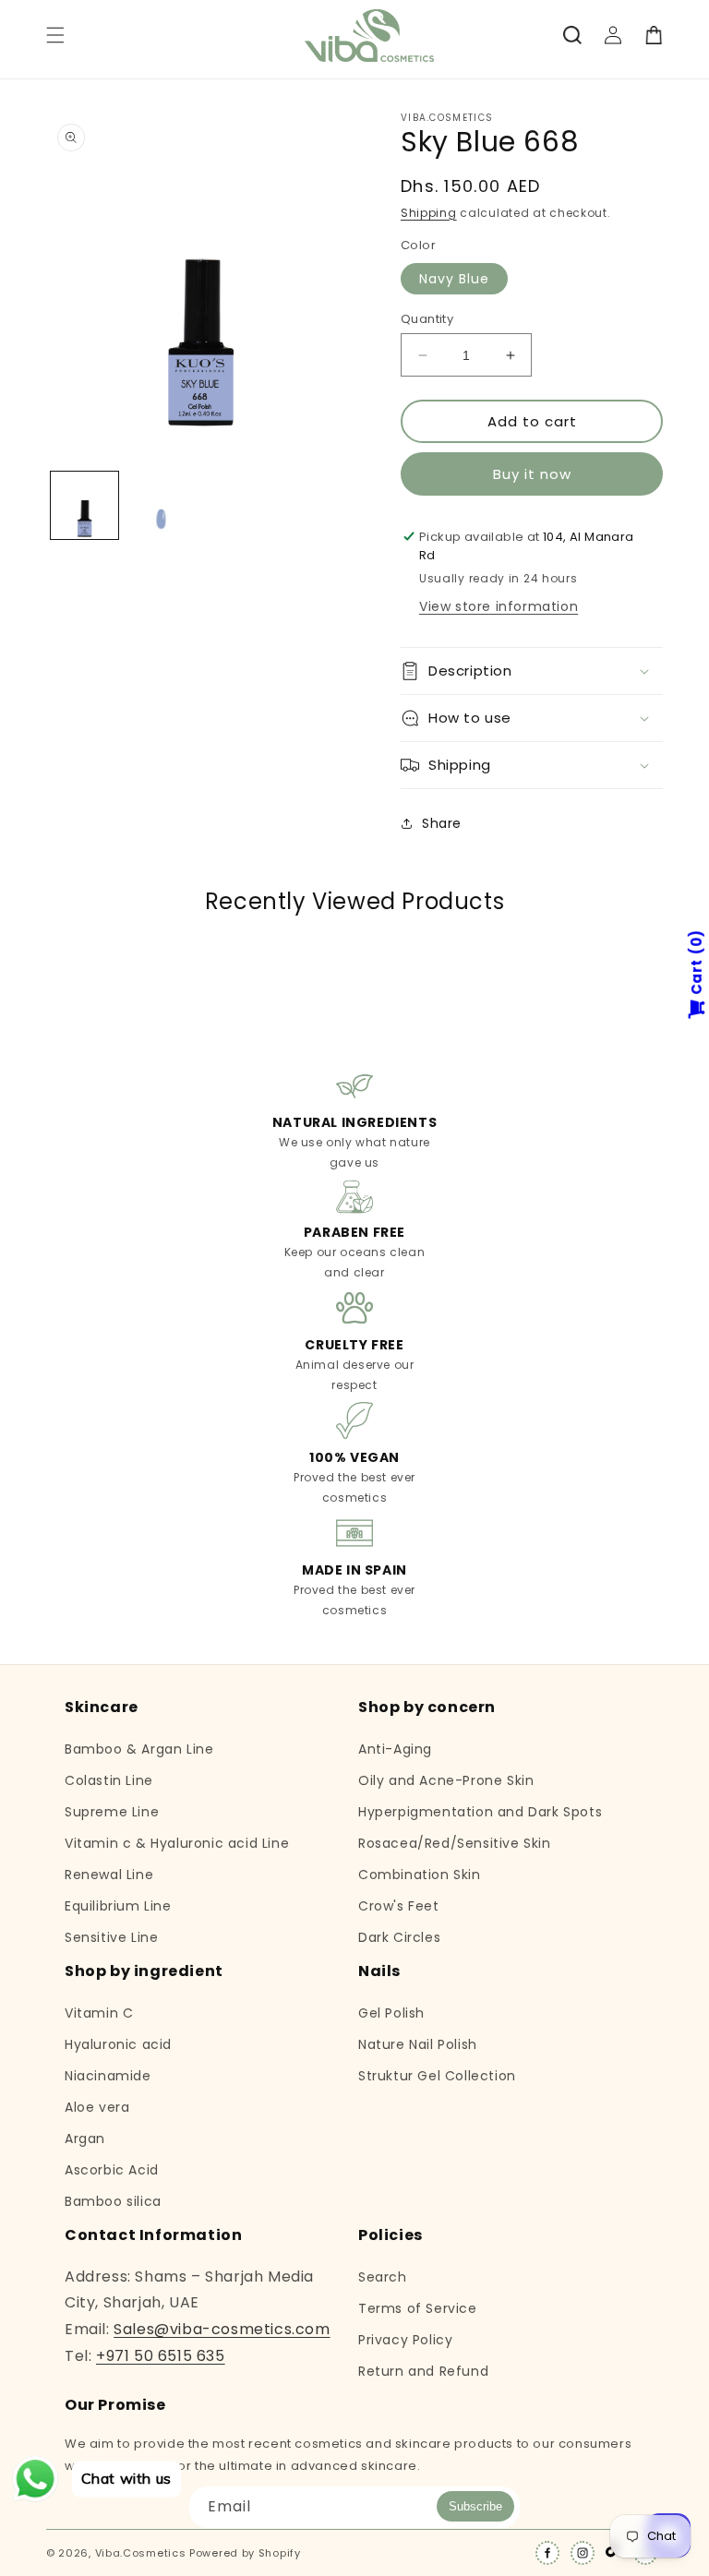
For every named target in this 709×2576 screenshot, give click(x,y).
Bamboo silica (113, 2201)
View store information (499, 606)
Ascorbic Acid (112, 2170)
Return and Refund (423, 2371)
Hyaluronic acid (118, 2044)
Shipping (429, 213)
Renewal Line (109, 1875)
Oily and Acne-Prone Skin (446, 1780)
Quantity (427, 319)
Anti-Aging (395, 1750)
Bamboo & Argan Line (139, 1750)
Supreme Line (112, 1812)
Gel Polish (391, 2014)
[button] (55, 35)
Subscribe (475, 2506)
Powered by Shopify (245, 2553)
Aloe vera (97, 2107)
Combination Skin (420, 1875)
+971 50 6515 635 (161, 2356)
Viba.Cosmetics (141, 2553)
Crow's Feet (399, 1906)
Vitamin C (99, 2014)
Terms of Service (418, 2308)
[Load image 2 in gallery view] (161, 505)
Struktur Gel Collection (437, 2076)
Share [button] (442, 823)
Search (383, 2278)
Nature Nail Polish (418, 2044)
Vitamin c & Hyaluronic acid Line (177, 1843)
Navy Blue (454, 279)
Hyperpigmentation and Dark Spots (480, 1812)
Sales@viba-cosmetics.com (222, 2329)
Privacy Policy (405, 2340)
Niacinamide (108, 2076)
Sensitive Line (111, 1937)
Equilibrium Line (118, 1906)
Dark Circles (399, 1937)
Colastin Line (109, 1780)
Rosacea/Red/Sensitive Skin (455, 1843)
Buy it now (532, 474)
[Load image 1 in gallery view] (84, 505)
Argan (85, 2139)
